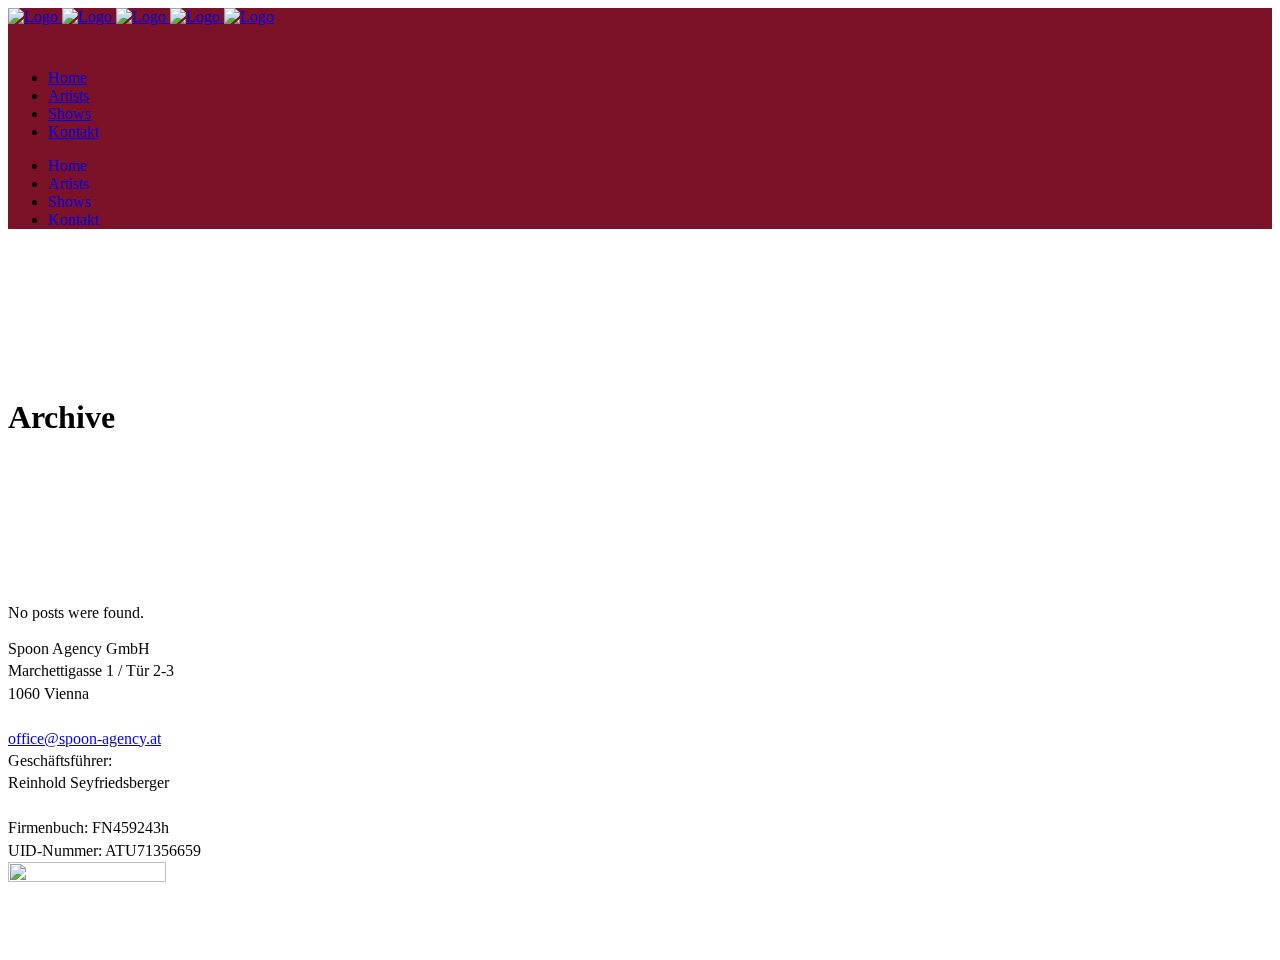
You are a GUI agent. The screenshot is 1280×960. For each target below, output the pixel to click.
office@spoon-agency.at (84, 738)
